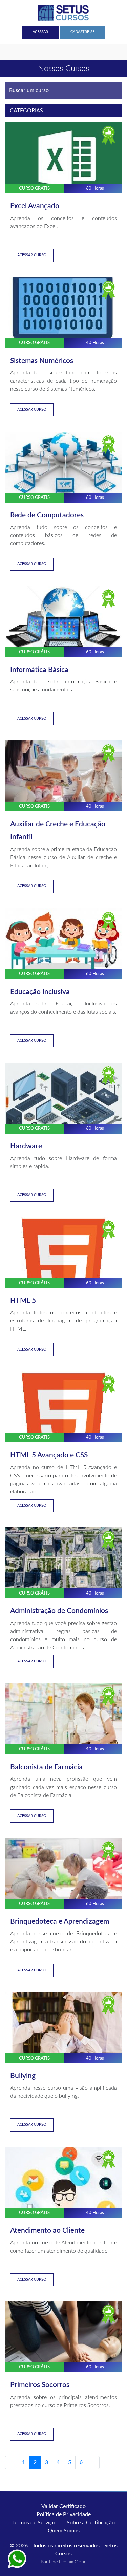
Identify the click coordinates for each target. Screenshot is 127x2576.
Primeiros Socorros (40, 2385)
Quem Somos (64, 2531)
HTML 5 (23, 1301)
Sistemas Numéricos (42, 361)
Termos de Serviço (34, 2523)
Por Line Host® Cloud (64, 2562)
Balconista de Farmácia (46, 1767)
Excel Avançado (35, 206)
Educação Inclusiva (40, 992)
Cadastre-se (82, 32)
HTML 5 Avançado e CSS (49, 1455)
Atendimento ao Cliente (47, 2230)
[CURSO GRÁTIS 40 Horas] (63, 312)
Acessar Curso (32, 255)
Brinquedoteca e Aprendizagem (60, 1922)
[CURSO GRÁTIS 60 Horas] (63, 157)
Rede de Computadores (47, 515)
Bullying (23, 2076)
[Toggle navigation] (9, 52)
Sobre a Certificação (91, 2523)
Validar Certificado (63, 2506)
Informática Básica (39, 670)
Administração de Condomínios (59, 1611)
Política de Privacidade (64, 2514)
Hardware (26, 1146)
